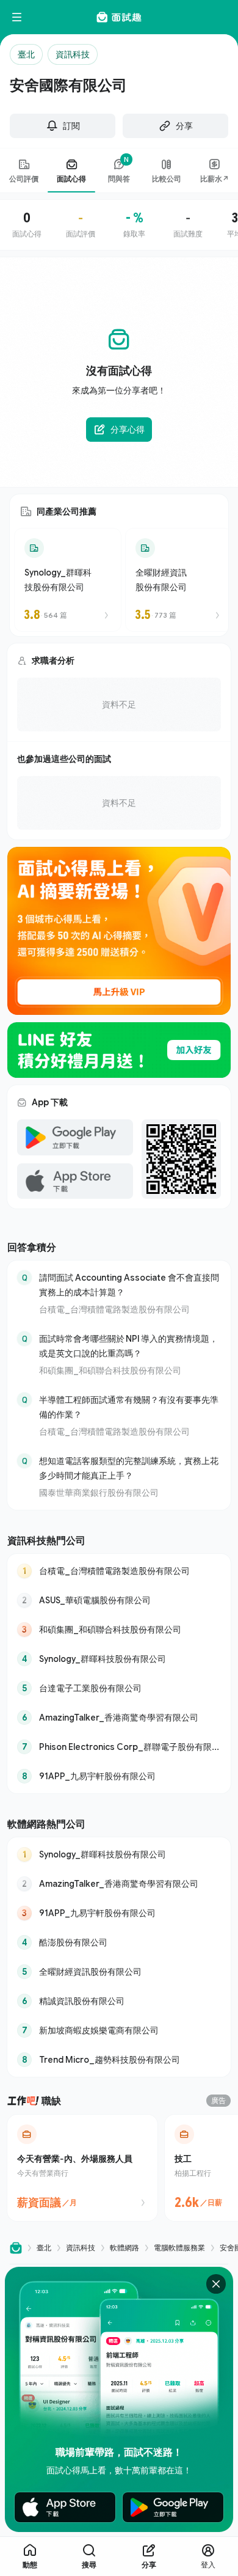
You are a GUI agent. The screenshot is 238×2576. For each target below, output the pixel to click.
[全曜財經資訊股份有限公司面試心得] (179, 580)
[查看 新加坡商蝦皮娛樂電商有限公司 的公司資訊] (119, 2030)
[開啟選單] (17, 17)
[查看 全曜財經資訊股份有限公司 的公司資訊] (119, 1972)
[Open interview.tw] (16, 2248)
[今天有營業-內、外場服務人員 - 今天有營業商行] (82, 2168)
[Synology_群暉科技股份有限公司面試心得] (68, 580)
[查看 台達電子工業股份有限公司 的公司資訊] (119, 1688)
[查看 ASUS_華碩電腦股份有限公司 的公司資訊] (119, 1600)
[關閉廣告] (216, 2284)
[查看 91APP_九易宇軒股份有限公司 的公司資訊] (119, 1776)
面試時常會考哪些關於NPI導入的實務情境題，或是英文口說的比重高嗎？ (128, 1346)
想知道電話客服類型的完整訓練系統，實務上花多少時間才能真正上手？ (129, 1468)
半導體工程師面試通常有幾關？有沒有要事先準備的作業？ (129, 1407)
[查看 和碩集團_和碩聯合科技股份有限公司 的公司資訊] (119, 1630)
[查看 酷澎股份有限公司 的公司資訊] (119, 1942)
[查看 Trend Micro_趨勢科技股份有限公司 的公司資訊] (119, 2060)
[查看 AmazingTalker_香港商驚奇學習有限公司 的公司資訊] (119, 1718)
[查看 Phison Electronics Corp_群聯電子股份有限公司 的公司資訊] (119, 1747)
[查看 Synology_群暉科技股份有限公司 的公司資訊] (119, 1659)
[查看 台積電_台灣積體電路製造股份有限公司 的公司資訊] (119, 1571)
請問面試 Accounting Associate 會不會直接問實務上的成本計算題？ (129, 1285)
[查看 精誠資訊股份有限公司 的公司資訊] (119, 2001)
